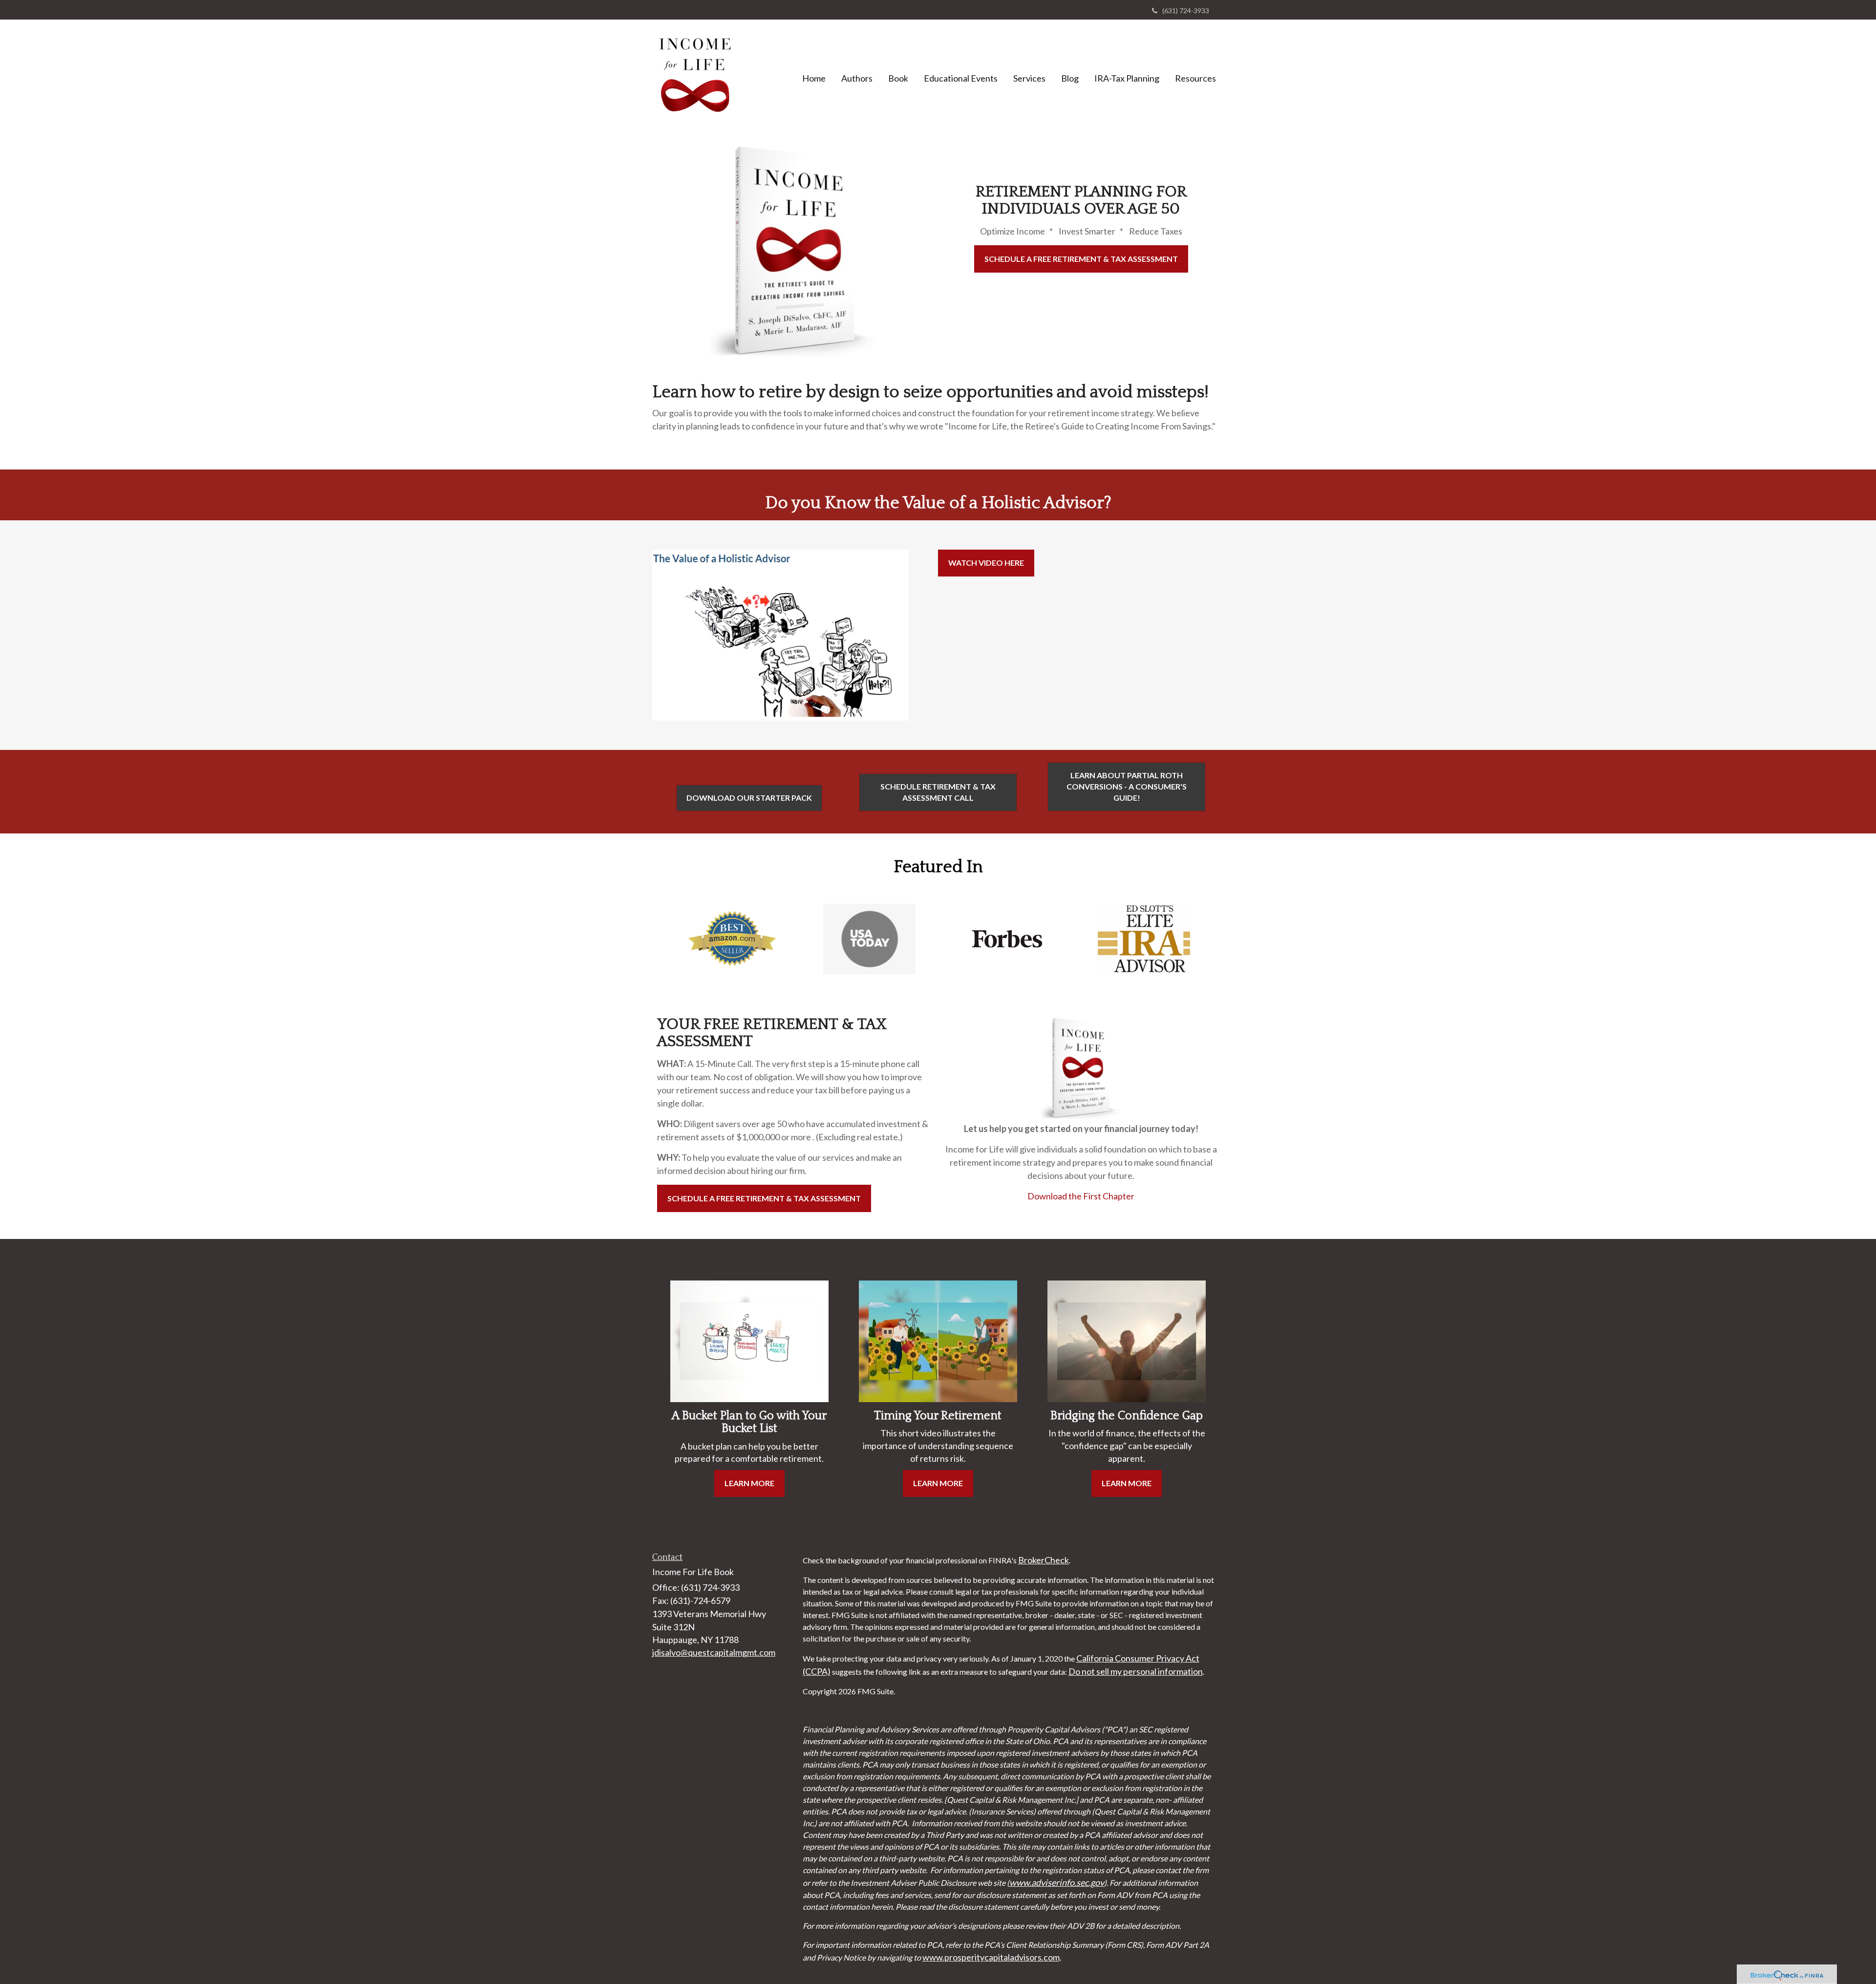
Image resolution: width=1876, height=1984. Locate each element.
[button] (857, 78)
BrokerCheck (1044, 1560)
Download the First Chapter (1081, 1196)
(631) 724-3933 (1186, 11)
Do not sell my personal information (1136, 1671)
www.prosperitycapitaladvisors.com (991, 1957)
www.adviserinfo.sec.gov (1057, 1882)
